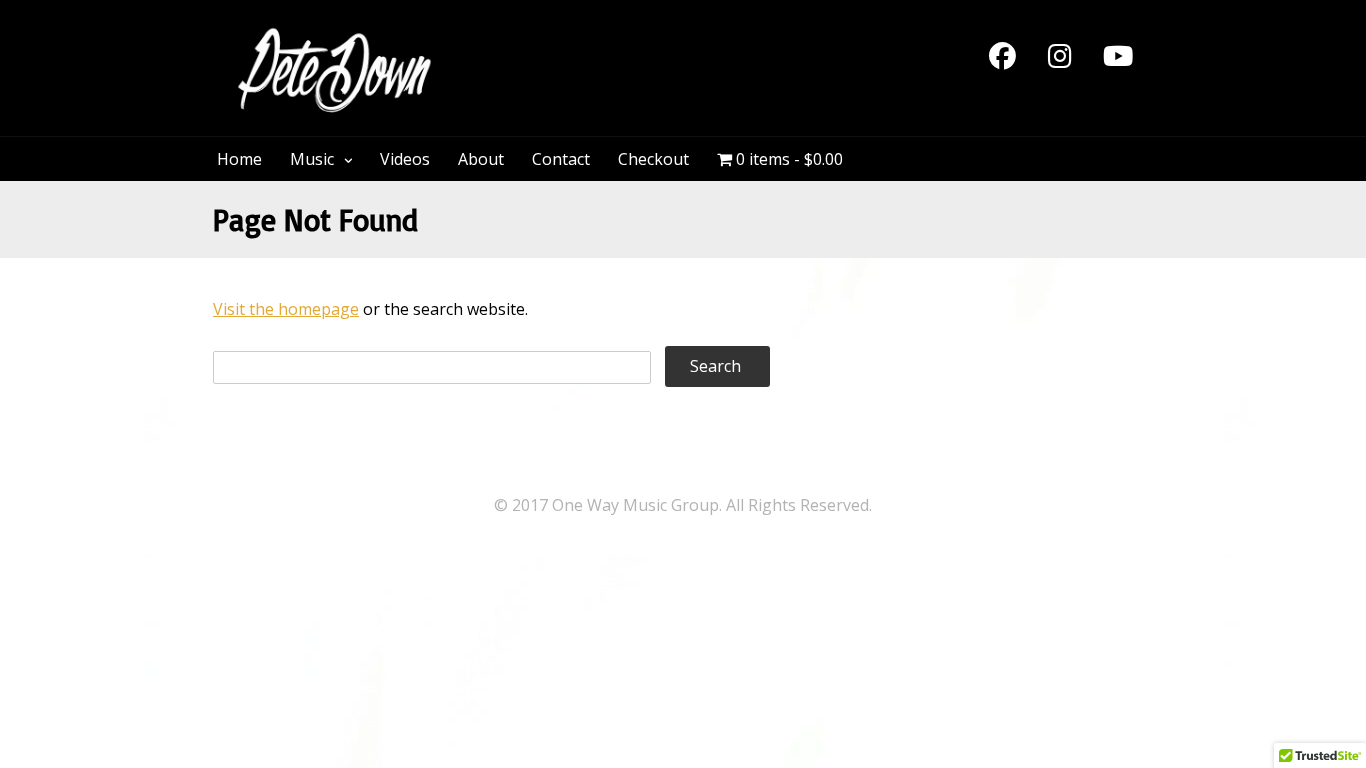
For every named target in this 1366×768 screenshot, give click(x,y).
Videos (405, 159)
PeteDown (532, 37)
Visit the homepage (286, 309)
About (481, 159)
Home (239, 159)
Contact (561, 159)
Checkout (653, 159)
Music (312, 159)
